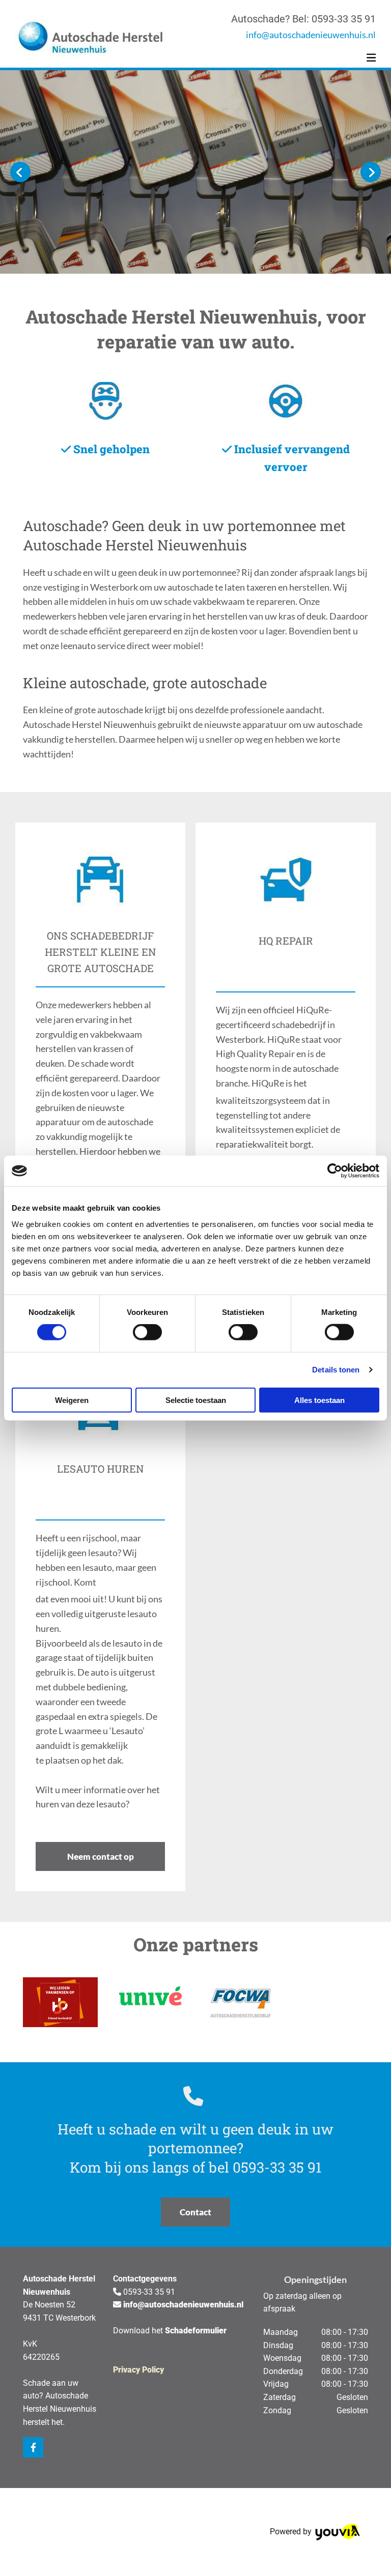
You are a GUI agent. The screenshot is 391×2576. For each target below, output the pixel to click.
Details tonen (336, 1370)
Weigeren (72, 1400)
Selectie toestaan (196, 1400)
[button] (100, 1856)
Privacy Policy (138, 2370)
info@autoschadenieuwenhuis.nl (311, 35)
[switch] (147, 1332)
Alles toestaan (319, 1400)
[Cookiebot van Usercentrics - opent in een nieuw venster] (335, 1171)
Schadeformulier (196, 2331)
